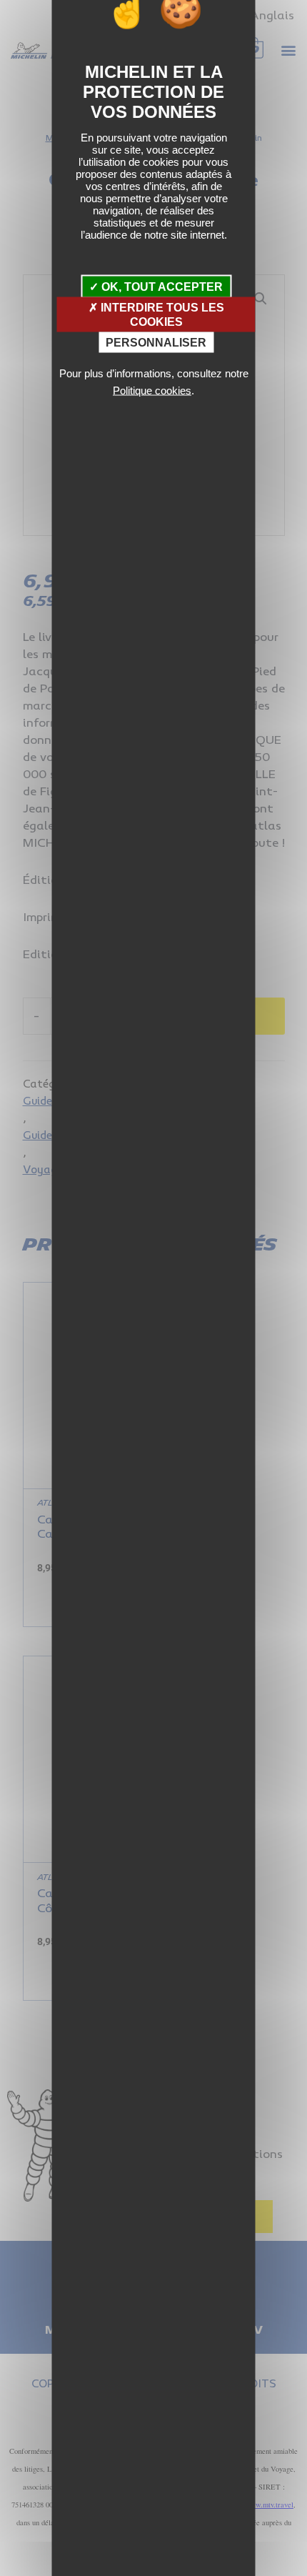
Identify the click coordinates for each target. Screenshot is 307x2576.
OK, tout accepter (161, 287)
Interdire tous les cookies (161, 314)
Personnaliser (156, 342)
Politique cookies (152, 390)
